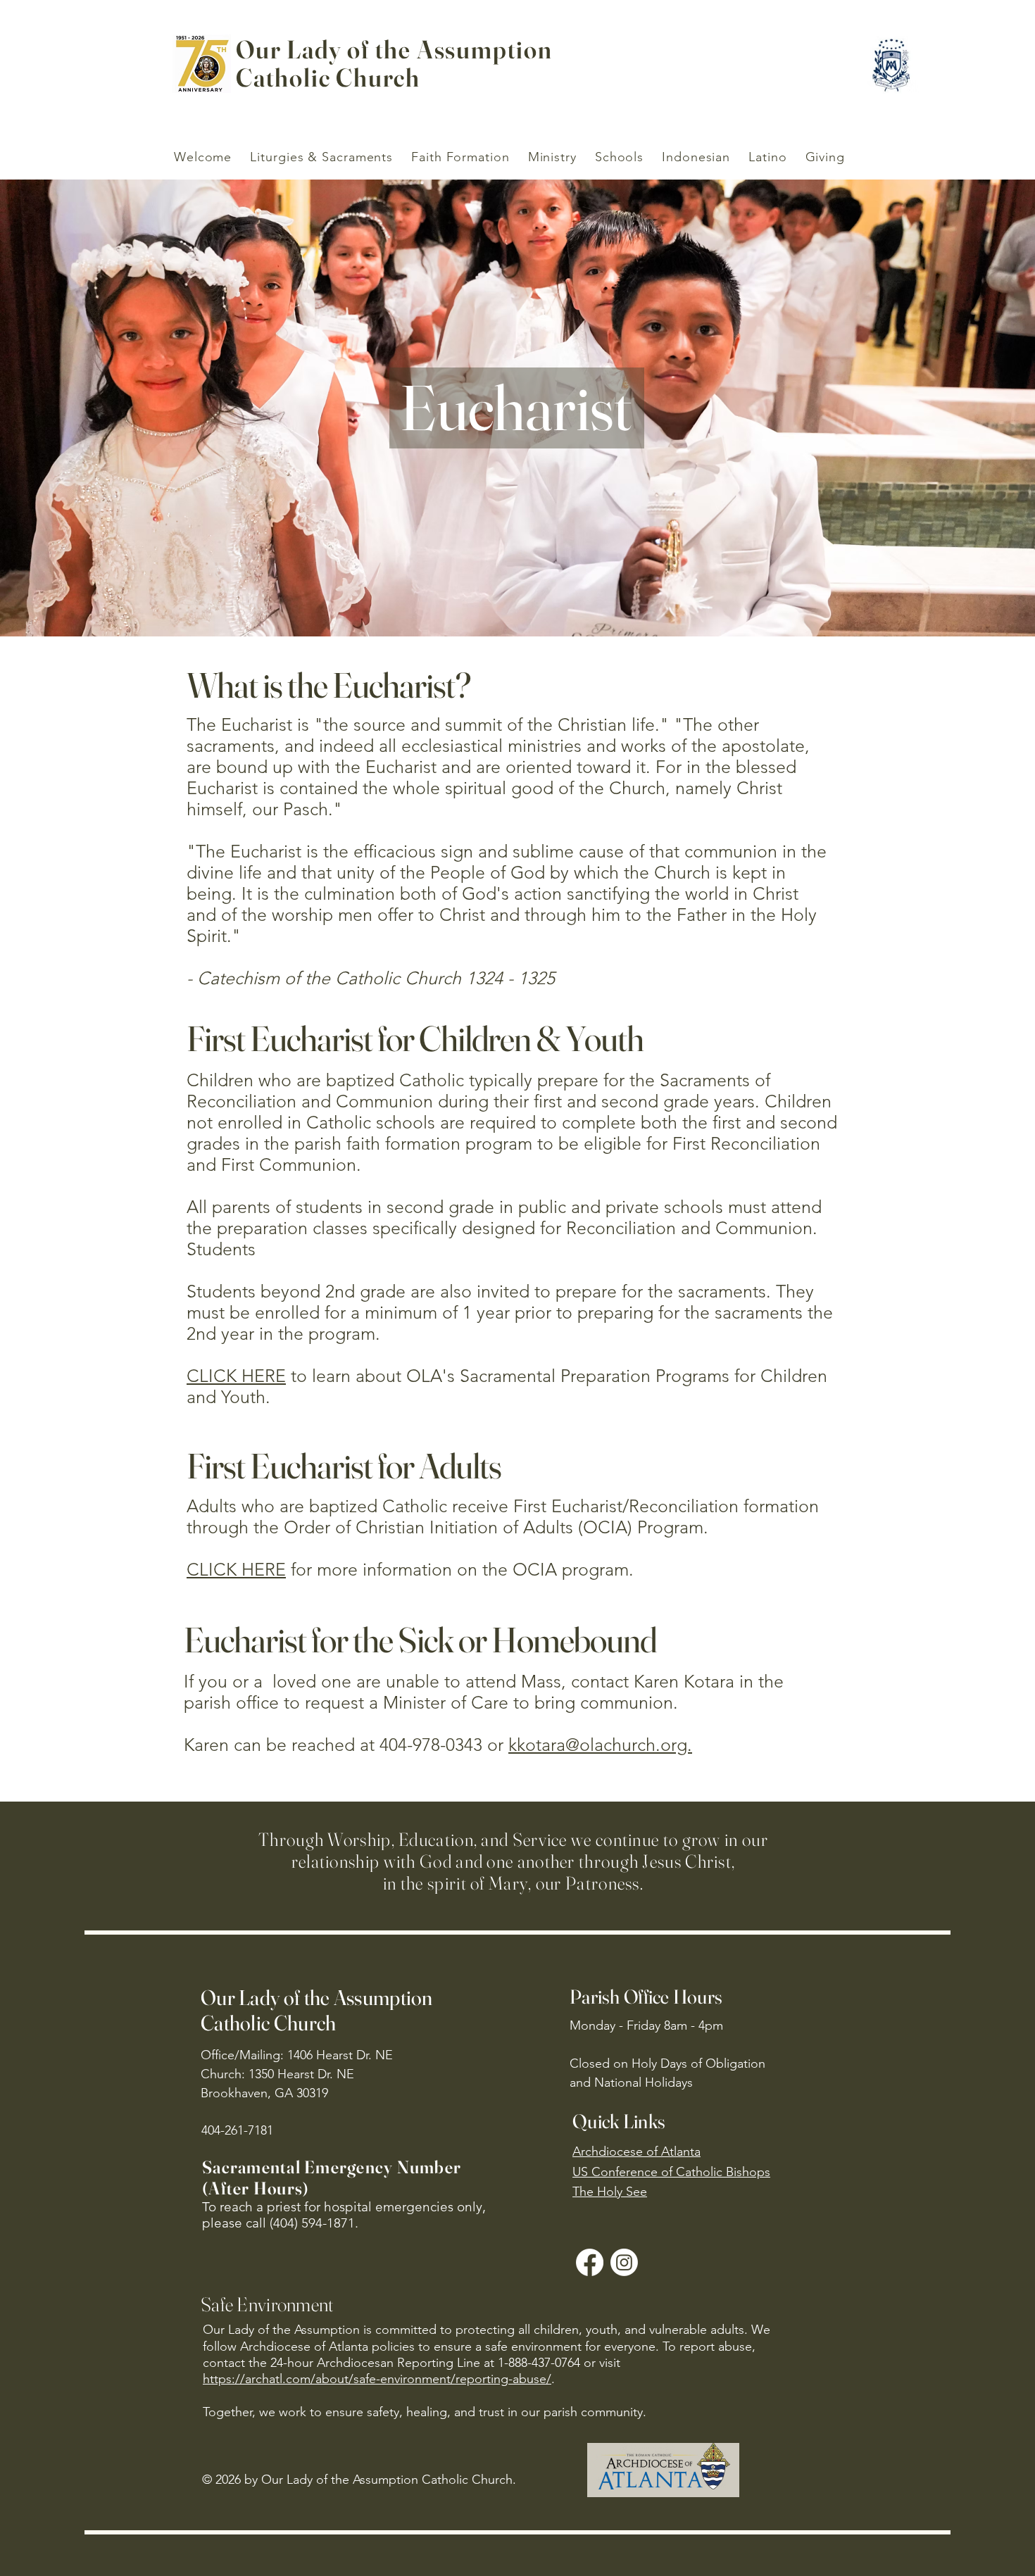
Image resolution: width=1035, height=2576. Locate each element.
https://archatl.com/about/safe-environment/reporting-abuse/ (377, 2379)
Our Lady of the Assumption (394, 49)
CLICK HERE (236, 1376)
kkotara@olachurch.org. (600, 1745)
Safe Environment (267, 2304)
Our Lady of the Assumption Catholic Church (317, 2010)
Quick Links (619, 2121)
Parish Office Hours (646, 1997)
